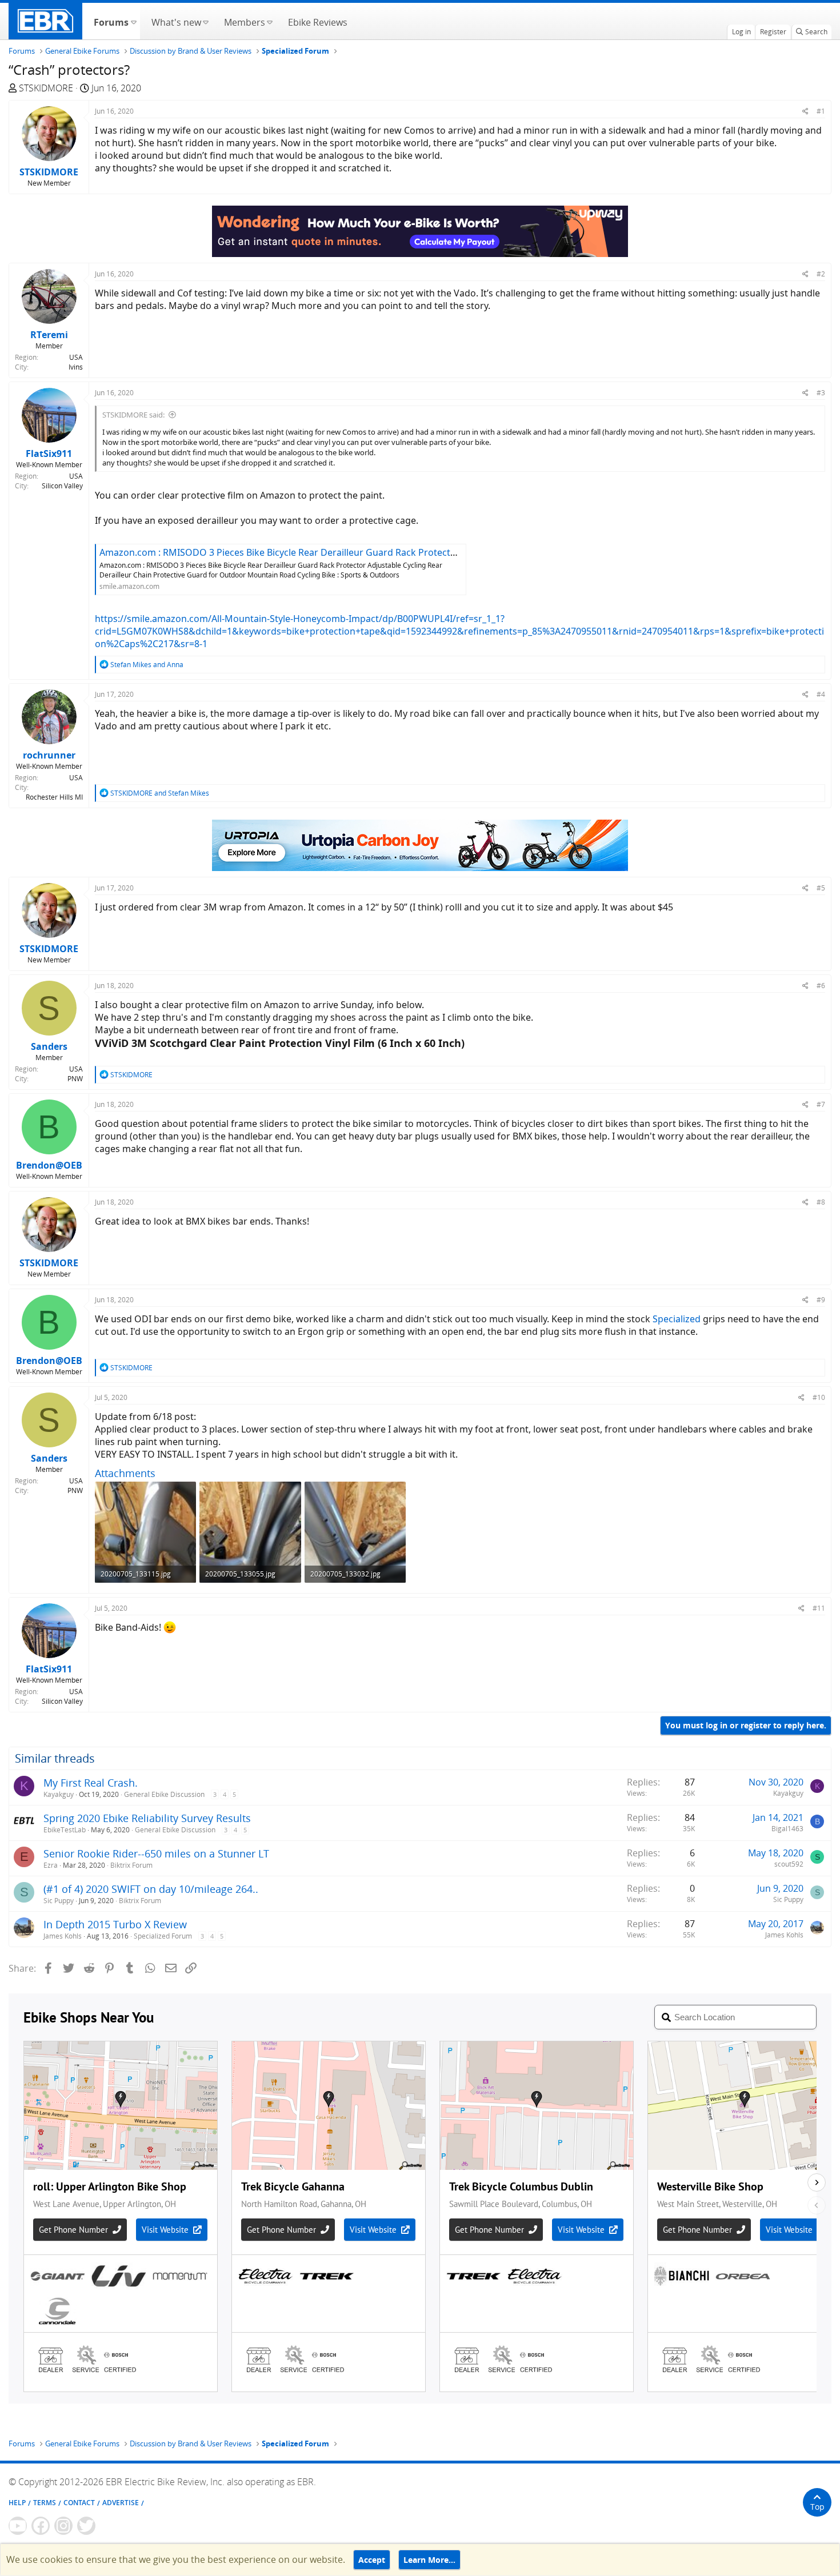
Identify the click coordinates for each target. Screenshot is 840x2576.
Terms (45, 2503)
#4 (821, 694)
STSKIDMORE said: (133, 415)
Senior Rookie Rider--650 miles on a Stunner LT (156, 1853)
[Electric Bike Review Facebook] (41, 2526)
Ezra (51, 1865)
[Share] (805, 111)
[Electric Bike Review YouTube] (18, 2526)
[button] (133, 21)
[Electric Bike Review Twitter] (86, 2526)
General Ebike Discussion (164, 1794)
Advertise (121, 2503)
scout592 (789, 1864)
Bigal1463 (787, 1829)
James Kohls (63, 1936)
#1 (821, 111)
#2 (821, 274)
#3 (821, 393)
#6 (821, 986)
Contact (79, 2503)
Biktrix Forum (131, 1865)
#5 (821, 888)
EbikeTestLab (65, 1830)
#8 (821, 1202)
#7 (821, 1104)
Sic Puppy (59, 1901)
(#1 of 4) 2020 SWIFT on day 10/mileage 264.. (151, 1889)
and (147, 665)
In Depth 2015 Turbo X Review (115, 1924)
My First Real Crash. (91, 1783)
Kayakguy (59, 1794)
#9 (821, 1300)
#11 (819, 1608)
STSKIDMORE (46, 88)
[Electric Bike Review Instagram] (63, 2526)
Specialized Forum (163, 1936)
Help (17, 2503)
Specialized (677, 1319)
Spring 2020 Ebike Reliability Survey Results (147, 1818)
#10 (819, 1397)
